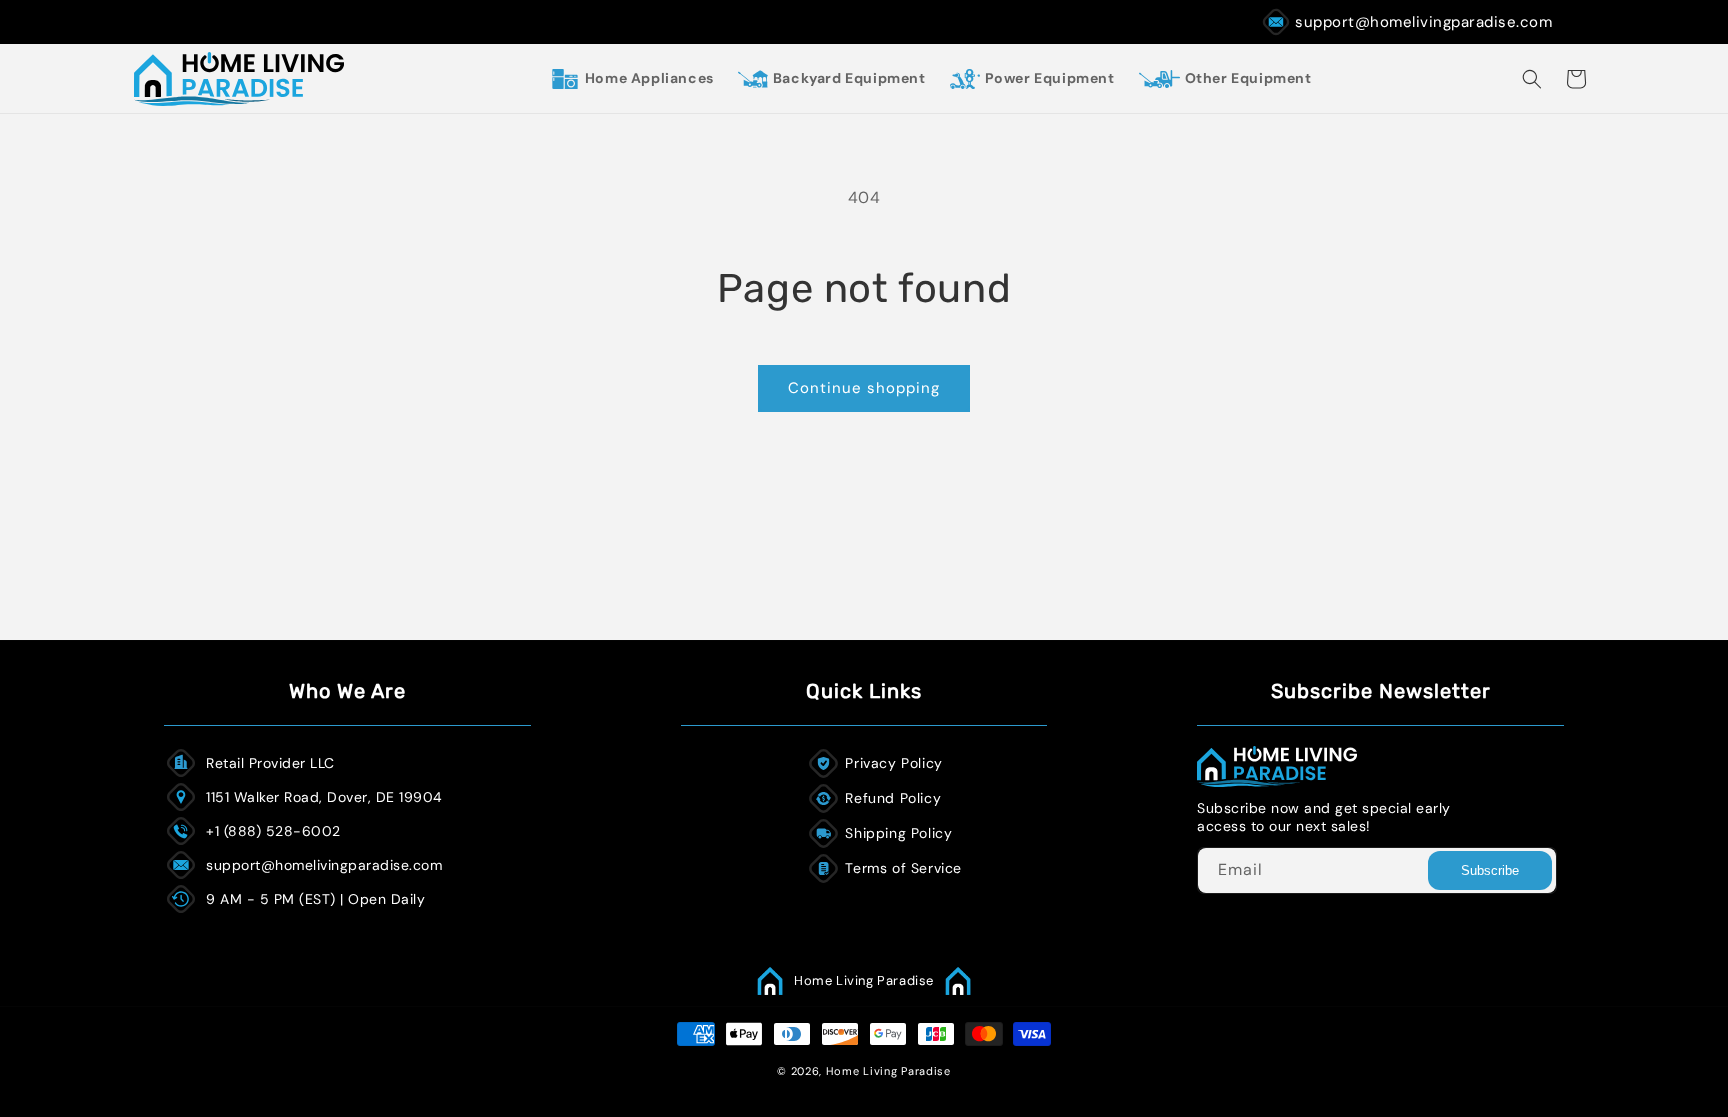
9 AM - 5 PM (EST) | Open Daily (315, 899)
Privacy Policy (893, 763)
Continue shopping (864, 388)
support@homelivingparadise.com (1423, 22)
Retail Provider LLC (270, 763)
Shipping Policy (898, 833)
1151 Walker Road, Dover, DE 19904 (324, 797)
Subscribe (1490, 870)
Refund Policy (893, 798)
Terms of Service (903, 868)
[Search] (1532, 79)
